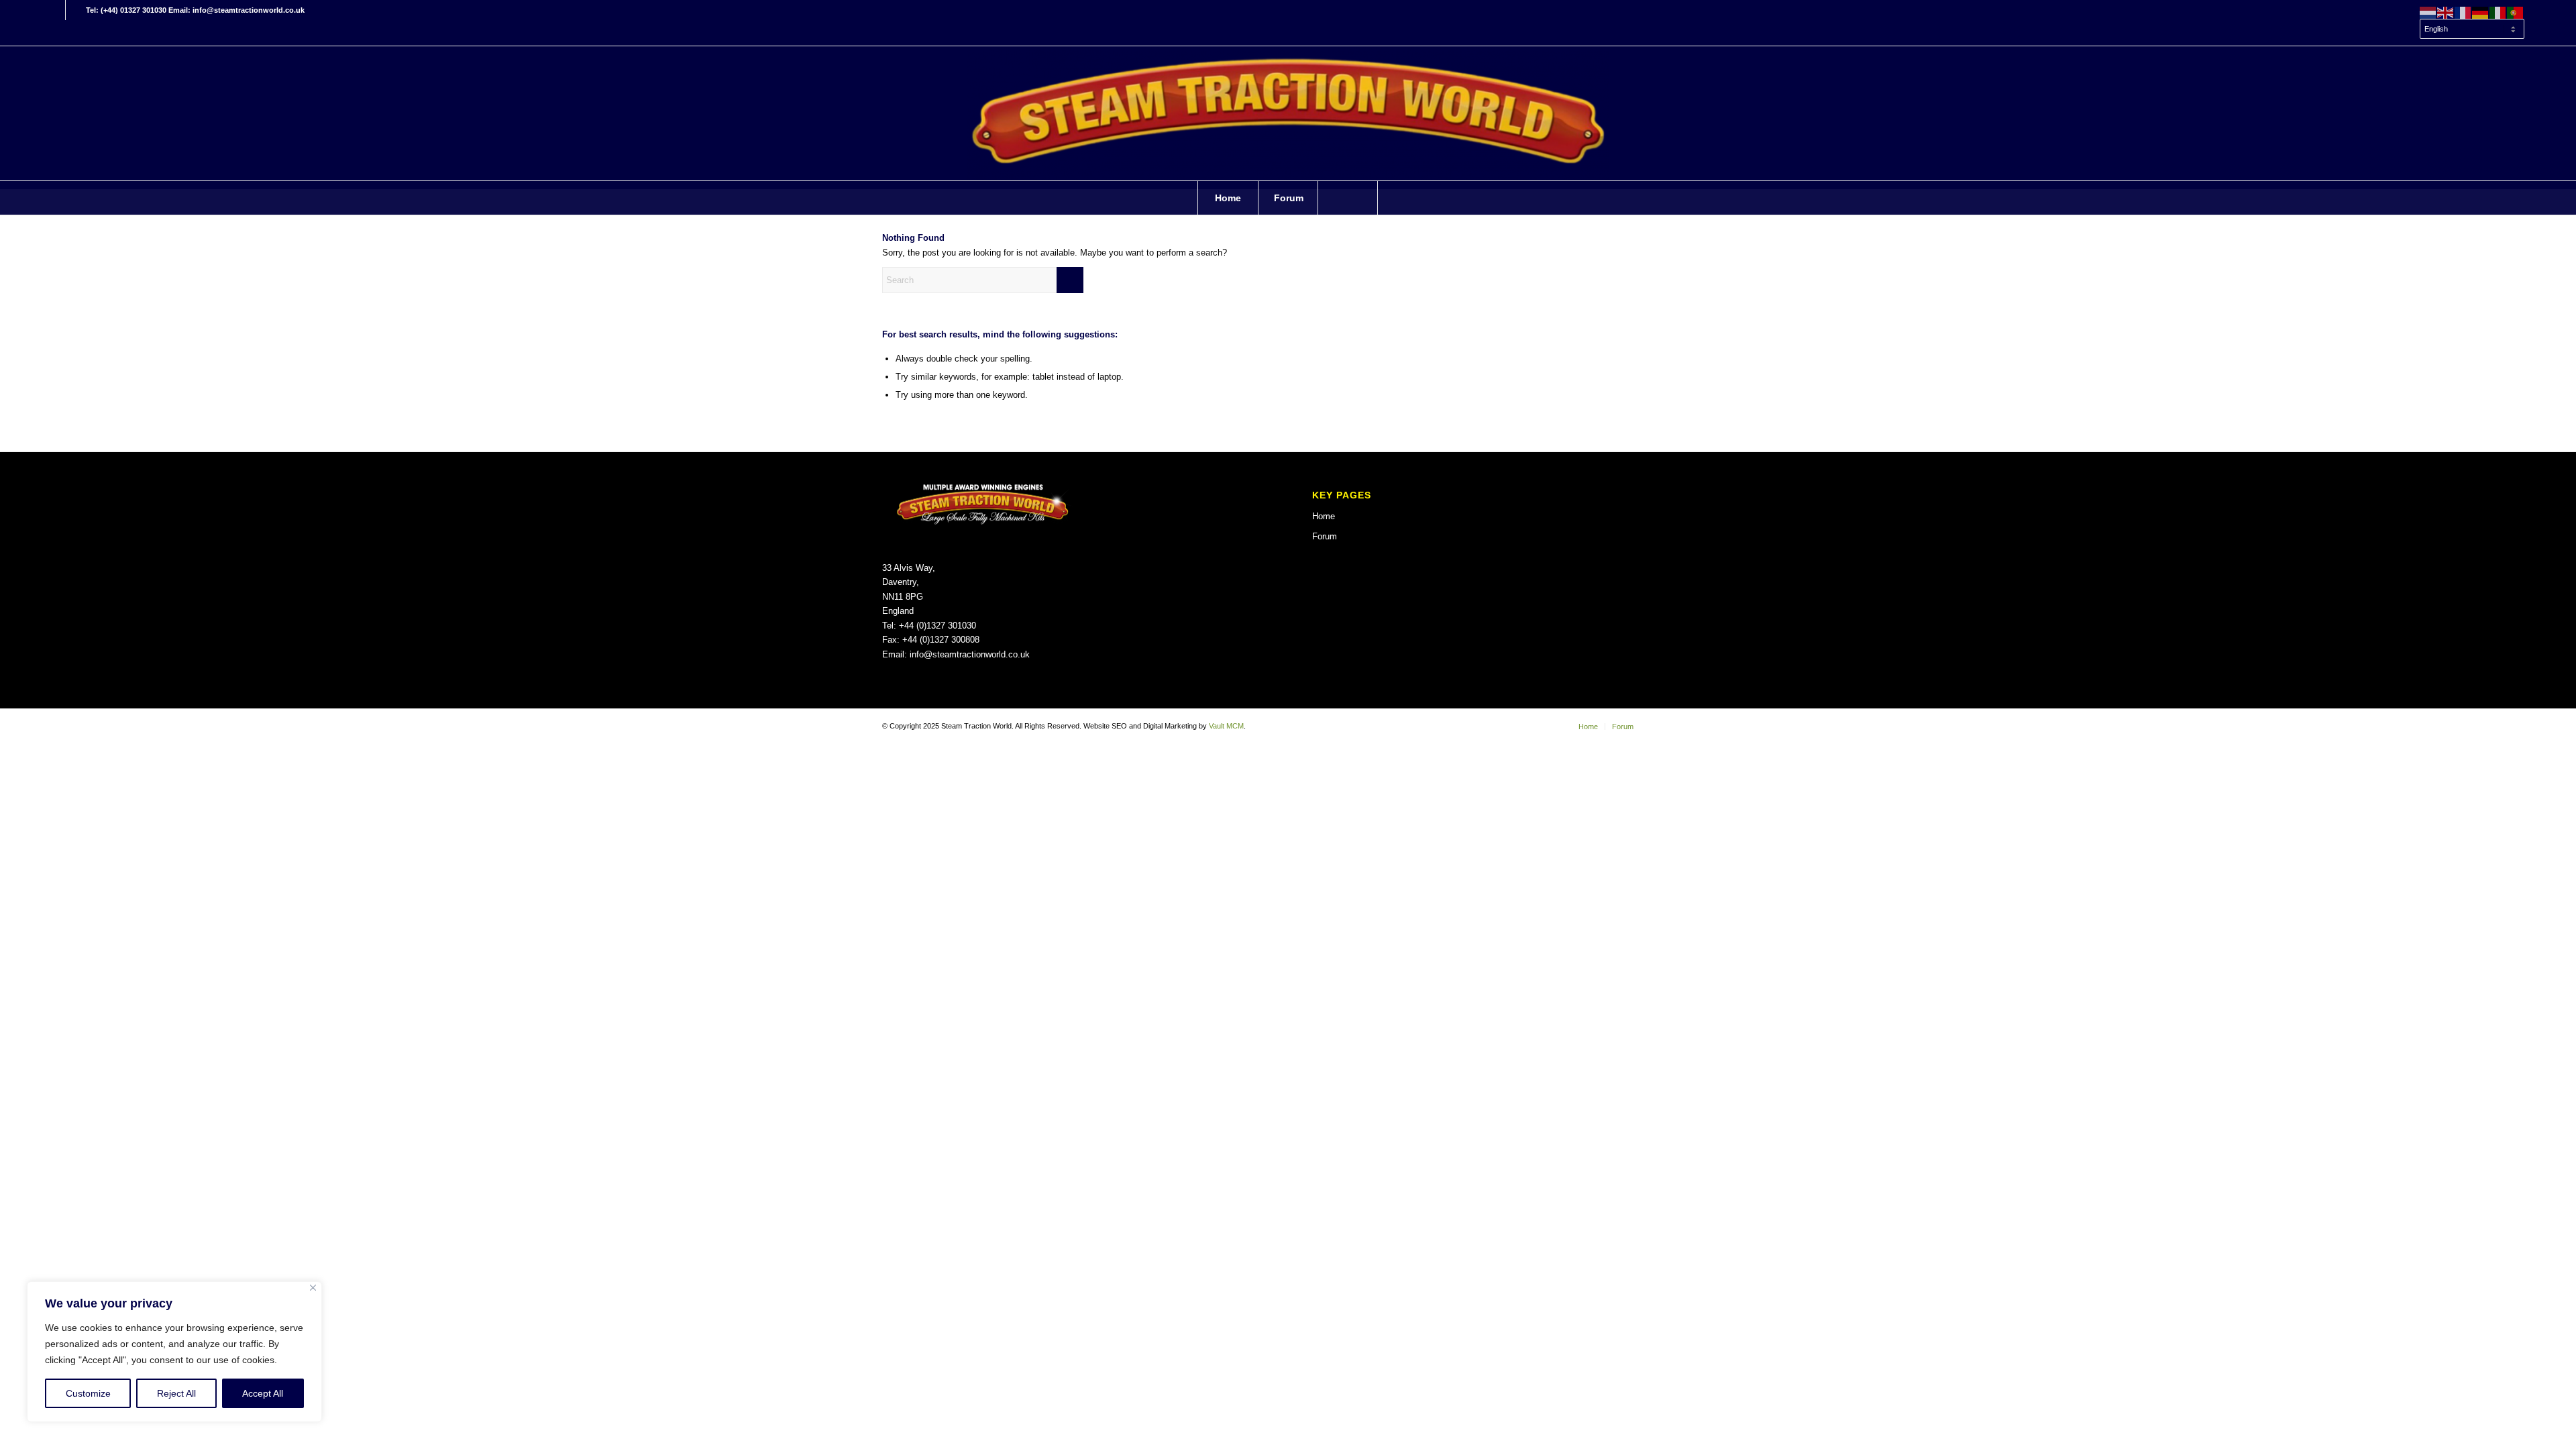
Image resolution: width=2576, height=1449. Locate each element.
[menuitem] (2469, 30)
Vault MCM (1226, 726)
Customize (88, 1393)
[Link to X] (76, 10)
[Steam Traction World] (1288, 113)
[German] (2481, 12)
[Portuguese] (2516, 12)
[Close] (313, 1288)
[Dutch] (2428, 12)
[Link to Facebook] (55, 10)
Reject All (176, 1393)
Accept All (263, 1393)
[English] (2446, 12)
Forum (1325, 536)
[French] (2463, 12)
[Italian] (2498, 12)
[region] (174, 1352)
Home (1324, 516)
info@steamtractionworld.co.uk (970, 654)
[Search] (1348, 198)
